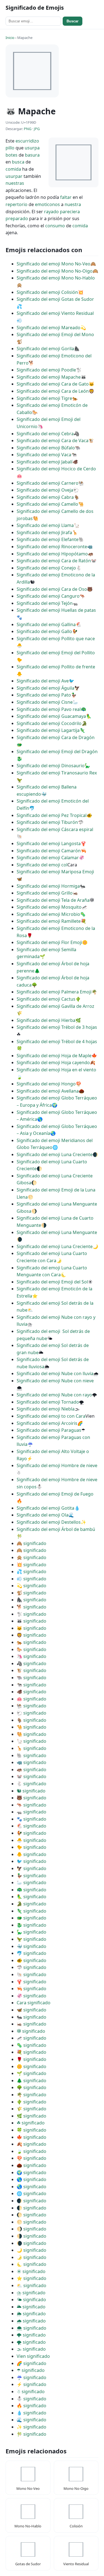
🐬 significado (31, 1953)
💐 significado (31, 2052)
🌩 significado (31, 2335)
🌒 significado (31, 2201)
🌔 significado (31, 2215)
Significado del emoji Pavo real (49, 709)
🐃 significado (31, 1678)
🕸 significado (31, 2031)
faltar (66, 197)
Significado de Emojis (35, 8)
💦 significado (31, 1572)
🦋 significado (31, 2010)
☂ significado (31, 2370)
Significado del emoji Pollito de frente (56, 667)
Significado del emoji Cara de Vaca (53, 441)
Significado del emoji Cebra (45, 434)
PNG (28, 129)
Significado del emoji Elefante (48, 539)
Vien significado (33, 2356)
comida (13, 169)
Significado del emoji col (42, 865)
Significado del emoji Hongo (46, 1084)
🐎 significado (31, 1649)
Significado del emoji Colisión (47, 292)
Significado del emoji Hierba (46, 1020)
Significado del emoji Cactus (46, 999)
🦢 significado (31, 1882)
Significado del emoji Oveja (45, 490)
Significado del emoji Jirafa (44, 532)
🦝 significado (31, 1621)
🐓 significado (31, 1833)
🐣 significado (31, 1840)
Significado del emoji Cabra (45, 497)
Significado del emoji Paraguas (49, 1430)
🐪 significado (31, 1727)
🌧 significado (31, 2321)
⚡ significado (31, 2384)
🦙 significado (31, 1741)
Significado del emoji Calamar (48, 858)
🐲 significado (31, 1918)
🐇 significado (31, 1784)
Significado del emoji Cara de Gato (53, 384)
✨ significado (31, 2427)
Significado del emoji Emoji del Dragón (57, 752)
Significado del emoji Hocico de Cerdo (56, 469)
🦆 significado (31, 1876)
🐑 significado (31, 1713)
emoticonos (47, 204)
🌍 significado (31, 2172)
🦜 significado (31, 1897)
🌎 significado (31, 2179)
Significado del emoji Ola (43, 1515)
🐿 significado (31, 1791)
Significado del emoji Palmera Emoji (54, 992)
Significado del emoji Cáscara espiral (55, 829)
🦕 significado (31, 1932)
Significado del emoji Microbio (48, 914)
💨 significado (31, 1579)
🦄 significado (31, 1656)
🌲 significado (31, 2081)
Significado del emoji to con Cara (51, 1416)
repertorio (17, 204)
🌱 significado (31, 2073)
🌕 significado (31, 2222)
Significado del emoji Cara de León (53, 391)
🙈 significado (31, 1543)
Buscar (73, 21)
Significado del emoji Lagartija (48, 730)
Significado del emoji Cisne (45, 702)
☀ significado (31, 2271)
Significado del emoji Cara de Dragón (56, 737)
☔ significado (31, 2377)
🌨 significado (31, 2328)
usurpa (32, 148)
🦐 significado (31, 1989)
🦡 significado (31, 1812)
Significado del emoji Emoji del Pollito (56, 653)
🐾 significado (31, 1819)
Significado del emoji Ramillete (49, 921)
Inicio (10, 38)
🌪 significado (31, 2342)
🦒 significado (31, 1748)
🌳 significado (31, 2087)
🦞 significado (31, 1982)
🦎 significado (31, 1911)
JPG (37, 129)
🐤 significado (31, 1847)
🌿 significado (31, 2116)
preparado (17, 218)
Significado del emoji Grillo (45, 893)
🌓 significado (31, 2208)
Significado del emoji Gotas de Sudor (55, 299)
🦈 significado (31, 1967)
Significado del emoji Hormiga (48, 886)
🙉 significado (31, 1550)
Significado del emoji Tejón (45, 603)
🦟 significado (31, 2038)
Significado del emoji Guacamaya (51, 716)
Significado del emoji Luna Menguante (57, 1232)
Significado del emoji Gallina (46, 624)
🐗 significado (31, 1692)
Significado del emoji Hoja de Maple (54, 1056)
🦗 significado (31, 2024)
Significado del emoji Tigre (44, 398)
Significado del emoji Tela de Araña (53, 900)
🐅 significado (31, 1642)
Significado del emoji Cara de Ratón (54, 561)
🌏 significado (31, 2187)
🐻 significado (31, 1798)
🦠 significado (31, 2045)
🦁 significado (31, 1635)
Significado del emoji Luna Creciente (55, 1154)
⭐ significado (31, 2278)
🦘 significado (31, 1805)
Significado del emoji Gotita (45, 1508)
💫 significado (31, 1586)
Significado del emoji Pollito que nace (56, 639)
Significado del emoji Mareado (49, 328)
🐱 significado (31, 1628)
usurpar (14, 176)
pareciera (70, 212)
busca (18, 162)
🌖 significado (31, 2229)
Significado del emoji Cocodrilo (49, 723)
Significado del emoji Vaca (44, 455)
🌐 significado (31, 2193)
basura (32, 155)
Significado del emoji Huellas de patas (56, 610)
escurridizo (27, 141)
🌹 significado (31, 2059)
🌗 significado (31, 2236)
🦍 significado (31, 1600)
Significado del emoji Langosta (49, 843)
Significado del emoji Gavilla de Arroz (55, 1006)
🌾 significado (31, 2109)
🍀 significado (31, 2130)
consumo (55, 226)
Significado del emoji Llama (45, 525)
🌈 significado (31, 2363)
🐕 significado (31, 1607)
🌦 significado (31, 2314)
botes (12, 155)
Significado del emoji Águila (45, 688)
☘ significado (31, 2123)
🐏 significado (31, 1706)
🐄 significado (31, 1685)
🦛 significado (31, 1770)
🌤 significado (31, 2300)
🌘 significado (31, 2243)
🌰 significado (31, 2165)
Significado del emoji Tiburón (47, 822)
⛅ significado (31, 2285)
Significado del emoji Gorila (45, 349)
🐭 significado (31, 1776)
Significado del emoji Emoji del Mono (55, 334)
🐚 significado (31, 1974)
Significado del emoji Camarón (49, 851)
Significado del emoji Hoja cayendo (53, 1062)
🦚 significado (31, 1890)
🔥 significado (31, 2406)
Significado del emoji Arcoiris (47, 1423)
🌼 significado (31, 2066)
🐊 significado (31, 1904)
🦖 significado (31, 1939)
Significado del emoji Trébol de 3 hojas (57, 1027)
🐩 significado (31, 1614)
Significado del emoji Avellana (48, 1091)
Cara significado (34, 2003)
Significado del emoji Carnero (48, 483)
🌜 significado (31, 2264)
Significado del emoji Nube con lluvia (55, 1373)
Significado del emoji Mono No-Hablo (56, 278)
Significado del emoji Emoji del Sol (52, 1282)
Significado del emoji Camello (47, 504)
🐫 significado (31, 1734)
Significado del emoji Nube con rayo (54, 1395)
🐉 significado (31, 1925)
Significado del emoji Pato (44, 695)
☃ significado (31, 2392)
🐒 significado (31, 1593)
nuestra (73, 204)
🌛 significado (31, 2257)
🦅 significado (31, 1868)
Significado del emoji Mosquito (49, 907)
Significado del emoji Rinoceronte (52, 547)
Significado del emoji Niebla (46, 1409)
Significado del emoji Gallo (44, 631)
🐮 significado (31, 1670)
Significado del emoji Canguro (48, 596)
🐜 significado (31, 2017)
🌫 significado (31, 2349)
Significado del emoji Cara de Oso (52, 589)
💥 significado (31, 1565)
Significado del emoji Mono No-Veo (54, 264)
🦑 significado (31, 1996)
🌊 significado (31, 2420)
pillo (10, 148)
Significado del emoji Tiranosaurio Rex (57, 773)
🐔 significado (31, 1826)
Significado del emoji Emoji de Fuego (55, 1494)
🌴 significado (31, 2095)
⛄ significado (31, 2399)
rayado (51, 212)
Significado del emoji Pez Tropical (52, 815)
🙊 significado (31, 1557)
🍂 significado (31, 2144)
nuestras (15, 183)
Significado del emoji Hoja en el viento (56, 1070)
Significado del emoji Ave (43, 681)
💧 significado (31, 2413)
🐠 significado (31, 1960)
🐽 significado (31, 1699)
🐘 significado (31, 1755)
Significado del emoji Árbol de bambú (56, 1529)
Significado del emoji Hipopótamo (52, 554)
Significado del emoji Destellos (49, 1522)
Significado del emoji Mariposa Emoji (55, 872)
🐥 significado (31, 1854)
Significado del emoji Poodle (46, 370)
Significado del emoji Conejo (46, 568)
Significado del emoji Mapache (49, 377)
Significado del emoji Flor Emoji (49, 942)
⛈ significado (31, 2293)
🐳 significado (31, 1946)
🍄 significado (31, 2158)
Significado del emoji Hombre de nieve (57, 1465)
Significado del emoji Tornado (48, 1402)
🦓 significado (31, 1663)
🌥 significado (31, 2307)
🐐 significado (31, 1720)
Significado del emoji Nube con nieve (55, 1381)
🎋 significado (31, 2434)
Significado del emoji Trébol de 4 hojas (57, 1042)
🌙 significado (31, 2250)
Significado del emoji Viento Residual (55, 313)
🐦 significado (31, 1861)
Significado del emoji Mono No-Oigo (55, 271)
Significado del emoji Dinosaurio (51, 766)
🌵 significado (31, 2102)
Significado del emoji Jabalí (45, 462)
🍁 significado (31, 2137)
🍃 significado (31, 2151)
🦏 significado (31, 1762)
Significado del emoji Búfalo (46, 448)
